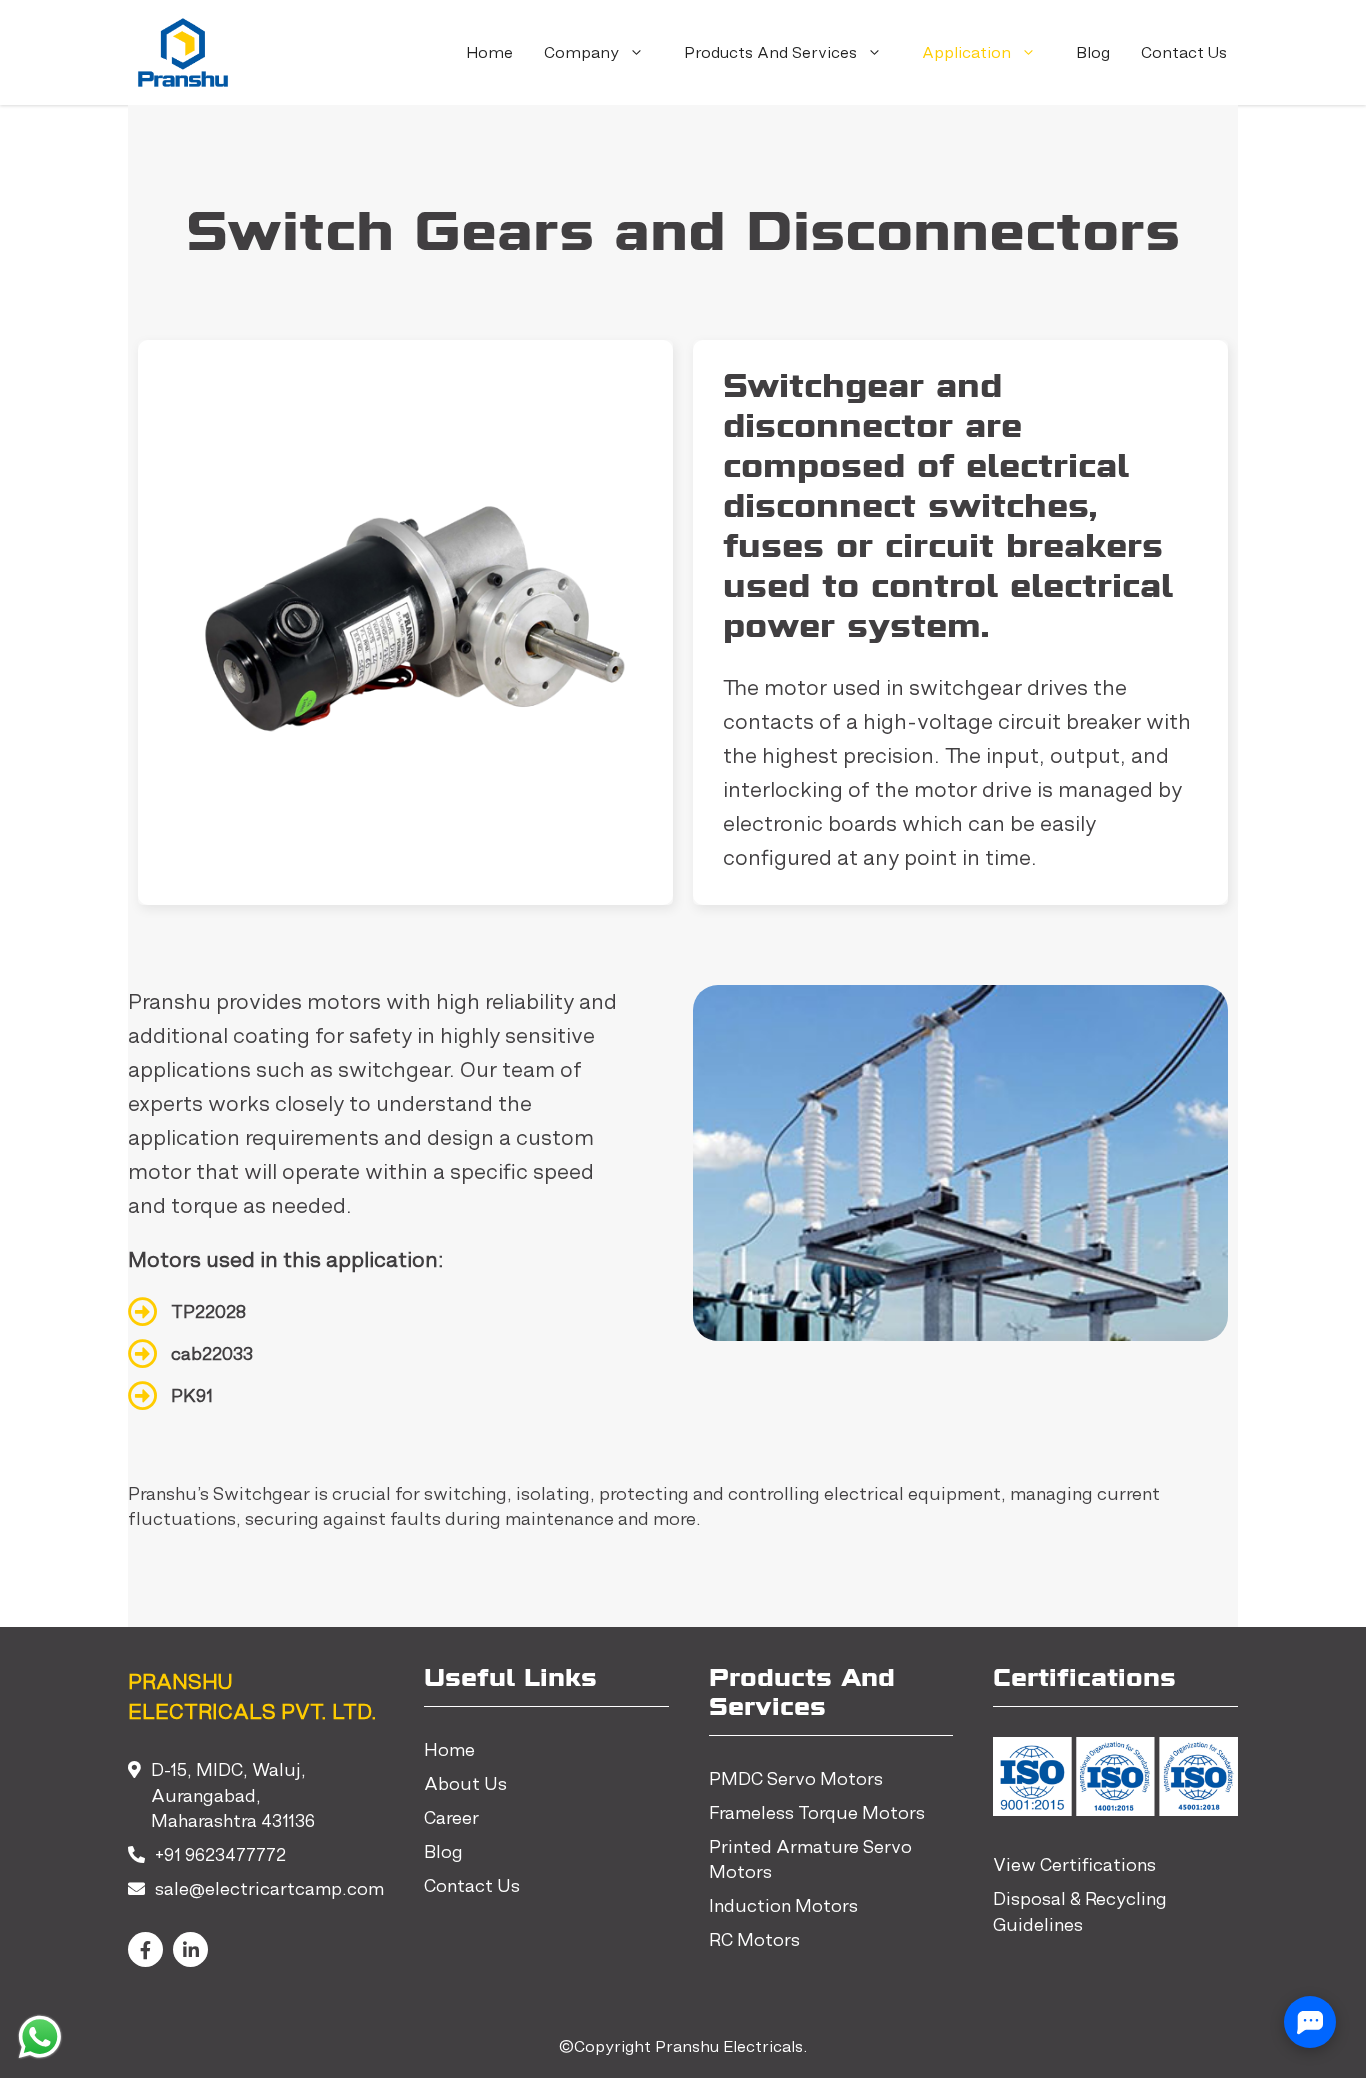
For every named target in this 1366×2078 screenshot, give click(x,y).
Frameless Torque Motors (817, 1812)
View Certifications (1074, 1864)
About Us (465, 1783)
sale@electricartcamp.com (269, 1888)
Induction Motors (783, 1905)
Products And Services (770, 52)
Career (451, 1817)
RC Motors (754, 1939)
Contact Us (1184, 52)
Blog (1093, 52)
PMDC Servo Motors (796, 1778)
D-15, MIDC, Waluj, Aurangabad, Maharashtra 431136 (233, 1795)
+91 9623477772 (220, 1854)
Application (966, 52)
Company (581, 52)
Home (489, 52)
